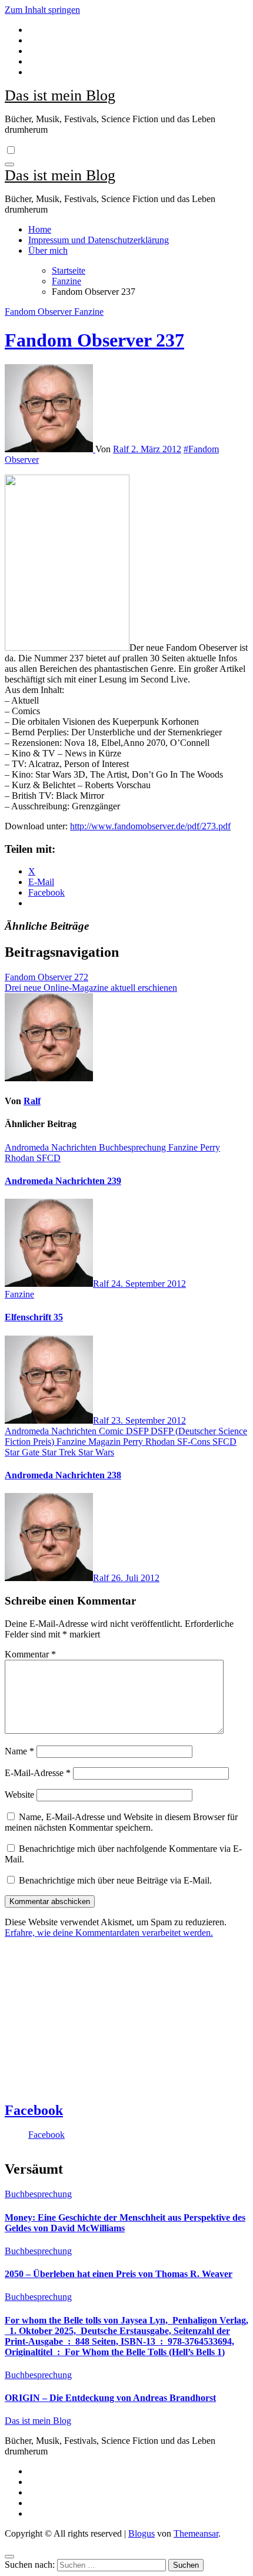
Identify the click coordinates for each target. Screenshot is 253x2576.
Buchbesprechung (134, 1147)
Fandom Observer (39, 312)
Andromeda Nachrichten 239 (63, 1181)
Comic (112, 1431)
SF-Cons (195, 1442)
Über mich (48, 250)
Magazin (106, 1442)
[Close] (9, 2557)
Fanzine (89, 312)
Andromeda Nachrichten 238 (63, 1475)
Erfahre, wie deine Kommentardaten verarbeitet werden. (109, 1933)
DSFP (138, 1431)
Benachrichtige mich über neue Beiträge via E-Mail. (115, 1880)
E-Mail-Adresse (38, 1773)
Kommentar (30, 1654)
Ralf (122, 449)
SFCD (49, 1158)
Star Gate (23, 1452)
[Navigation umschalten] (9, 164)
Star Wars (96, 1452)
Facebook (34, 2110)
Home (40, 229)
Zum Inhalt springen (42, 10)
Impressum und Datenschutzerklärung (99, 240)
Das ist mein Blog (60, 95)
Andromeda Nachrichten (52, 1147)
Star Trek (60, 1452)
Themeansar (196, 2533)
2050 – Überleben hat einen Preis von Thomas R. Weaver (119, 2274)
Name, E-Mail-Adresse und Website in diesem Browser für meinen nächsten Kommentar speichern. (121, 1822)
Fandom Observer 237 (94, 340)
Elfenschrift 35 (34, 1317)
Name (19, 1751)
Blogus (142, 2533)
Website (19, 1795)
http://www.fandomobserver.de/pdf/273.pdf (150, 826)
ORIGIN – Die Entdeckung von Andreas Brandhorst (110, 2398)
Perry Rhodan (150, 1442)
